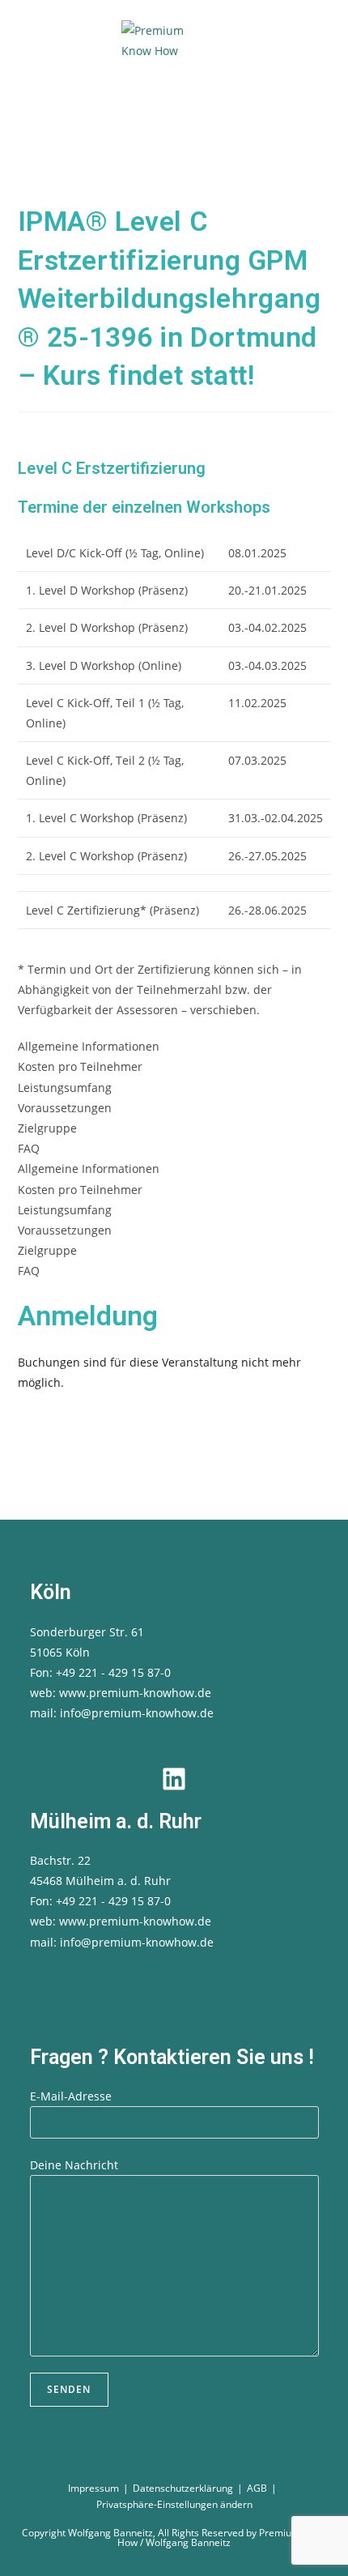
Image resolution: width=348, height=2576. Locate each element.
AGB (257, 2488)
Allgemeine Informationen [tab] (89, 1046)
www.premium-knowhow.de (135, 1693)
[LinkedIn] (174, 1779)
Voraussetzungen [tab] (65, 1108)
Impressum (93, 2488)
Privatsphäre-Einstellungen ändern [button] (174, 2504)
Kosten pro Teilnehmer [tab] (80, 1066)
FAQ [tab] (29, 1148)
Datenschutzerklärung (183, 2488)
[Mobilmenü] (196, 122)
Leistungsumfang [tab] (65, 1088)
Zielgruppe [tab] (47, 1128)
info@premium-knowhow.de (137, 1713)
